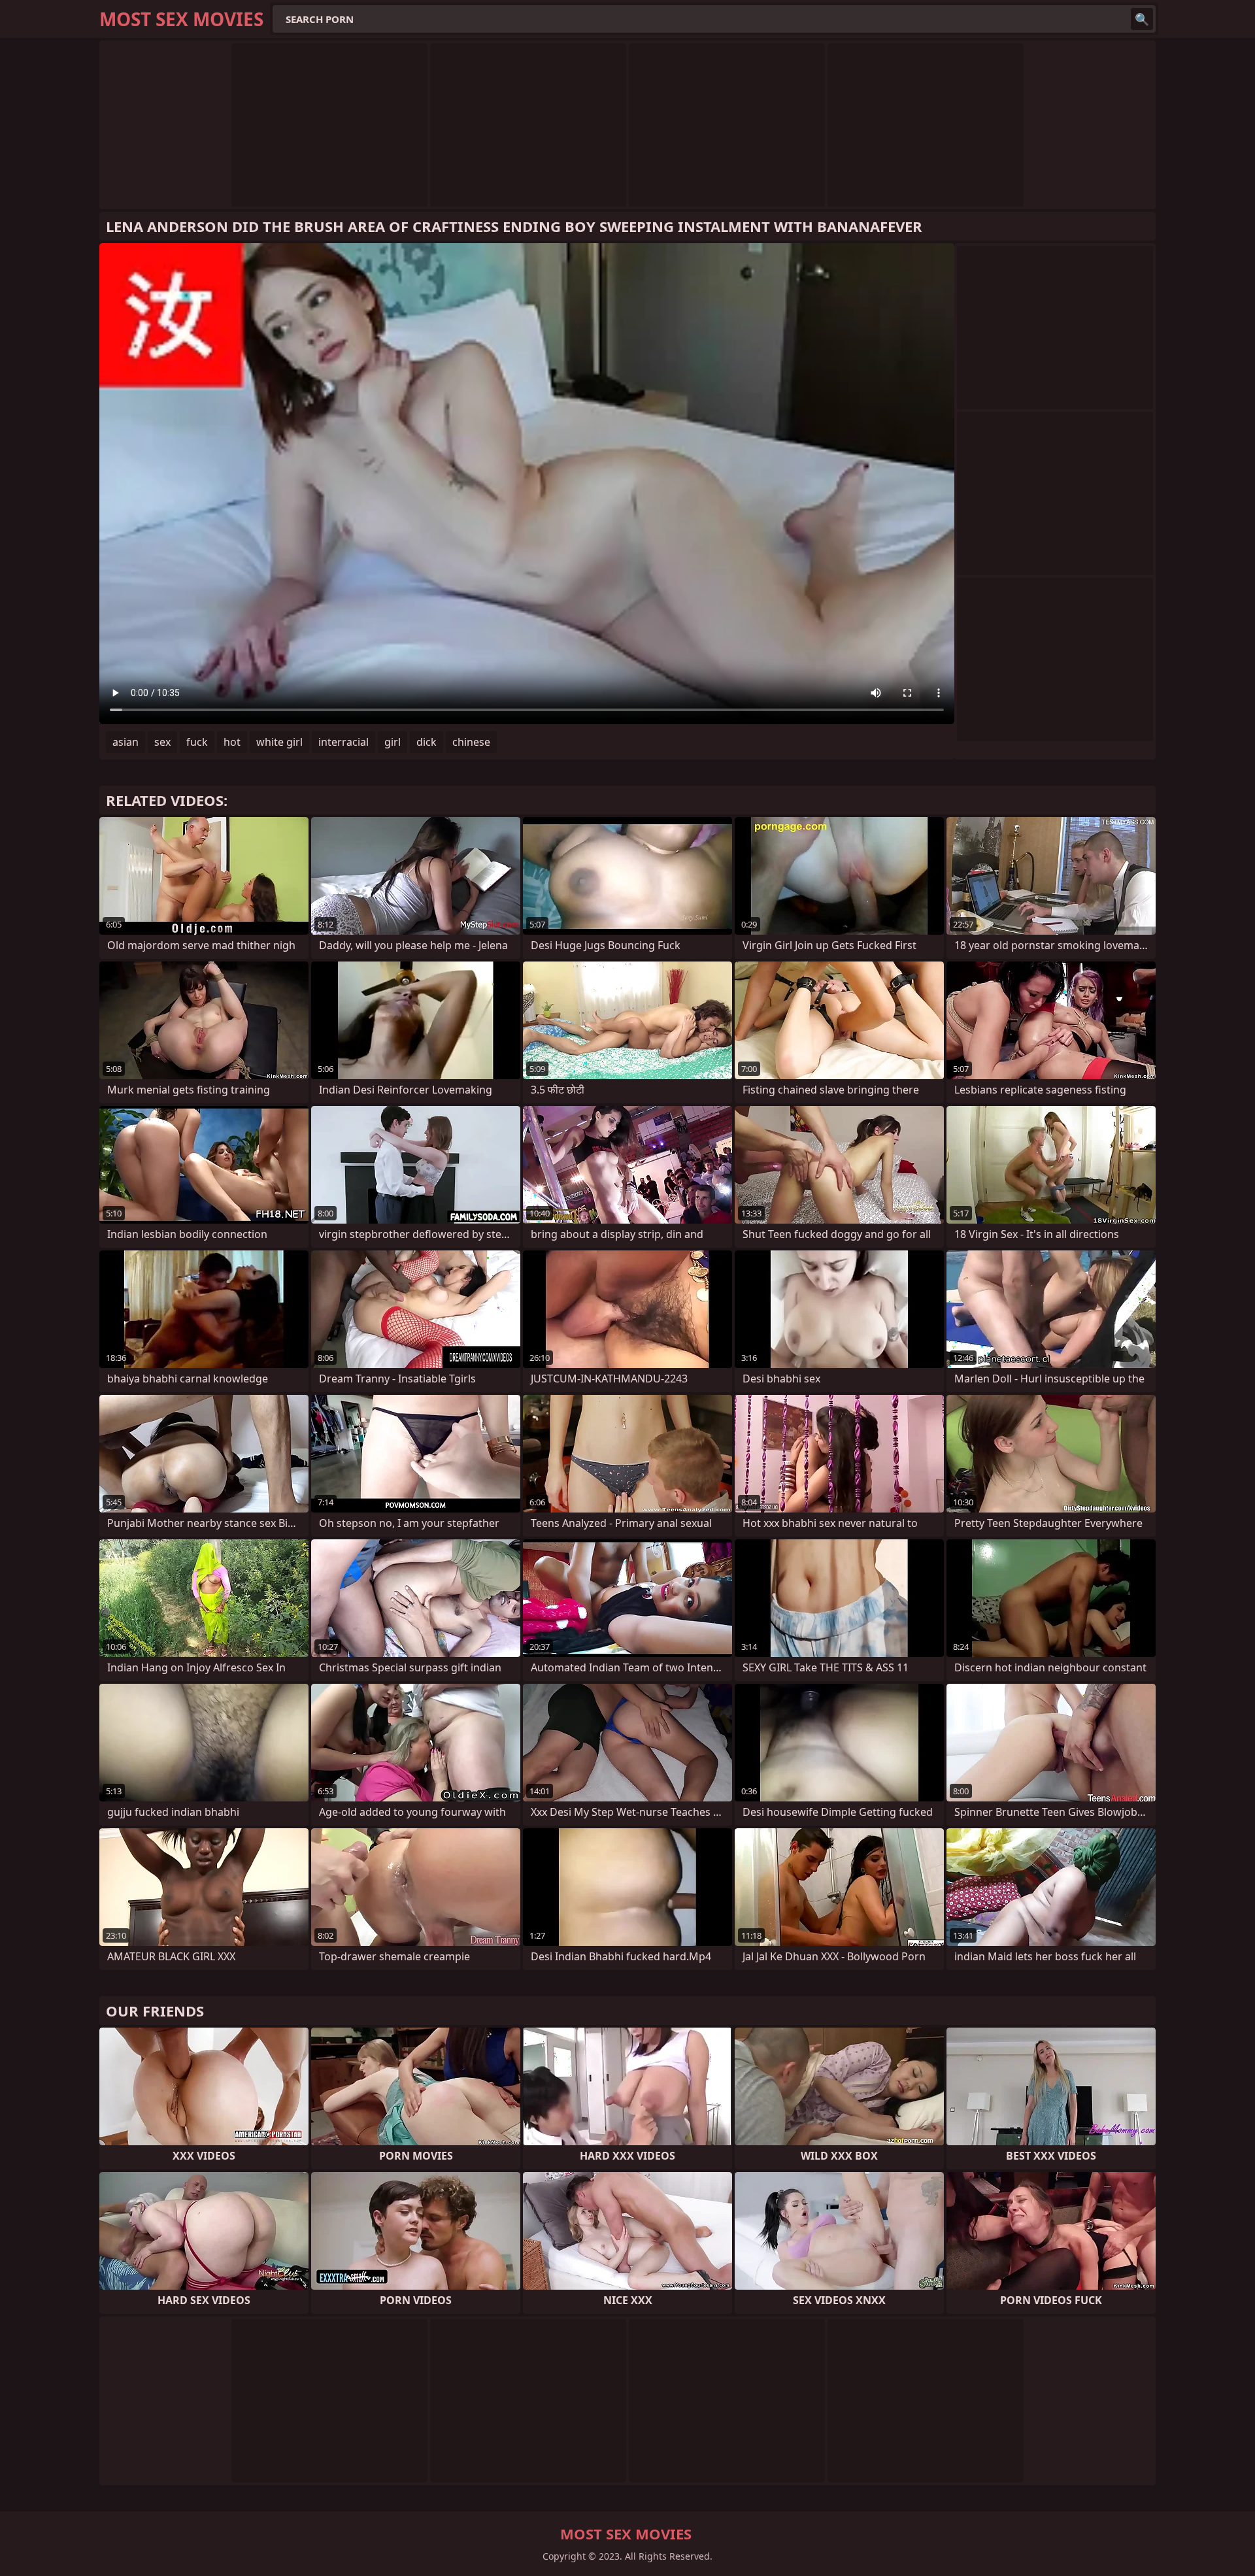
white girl (279, 742)
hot (232, 742)
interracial (343, 742)
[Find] (1142, 19)
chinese (471, 742)
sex (162, 742)
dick (427, 742)
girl (393, 742)
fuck (197, 742)
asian (125, 742)
